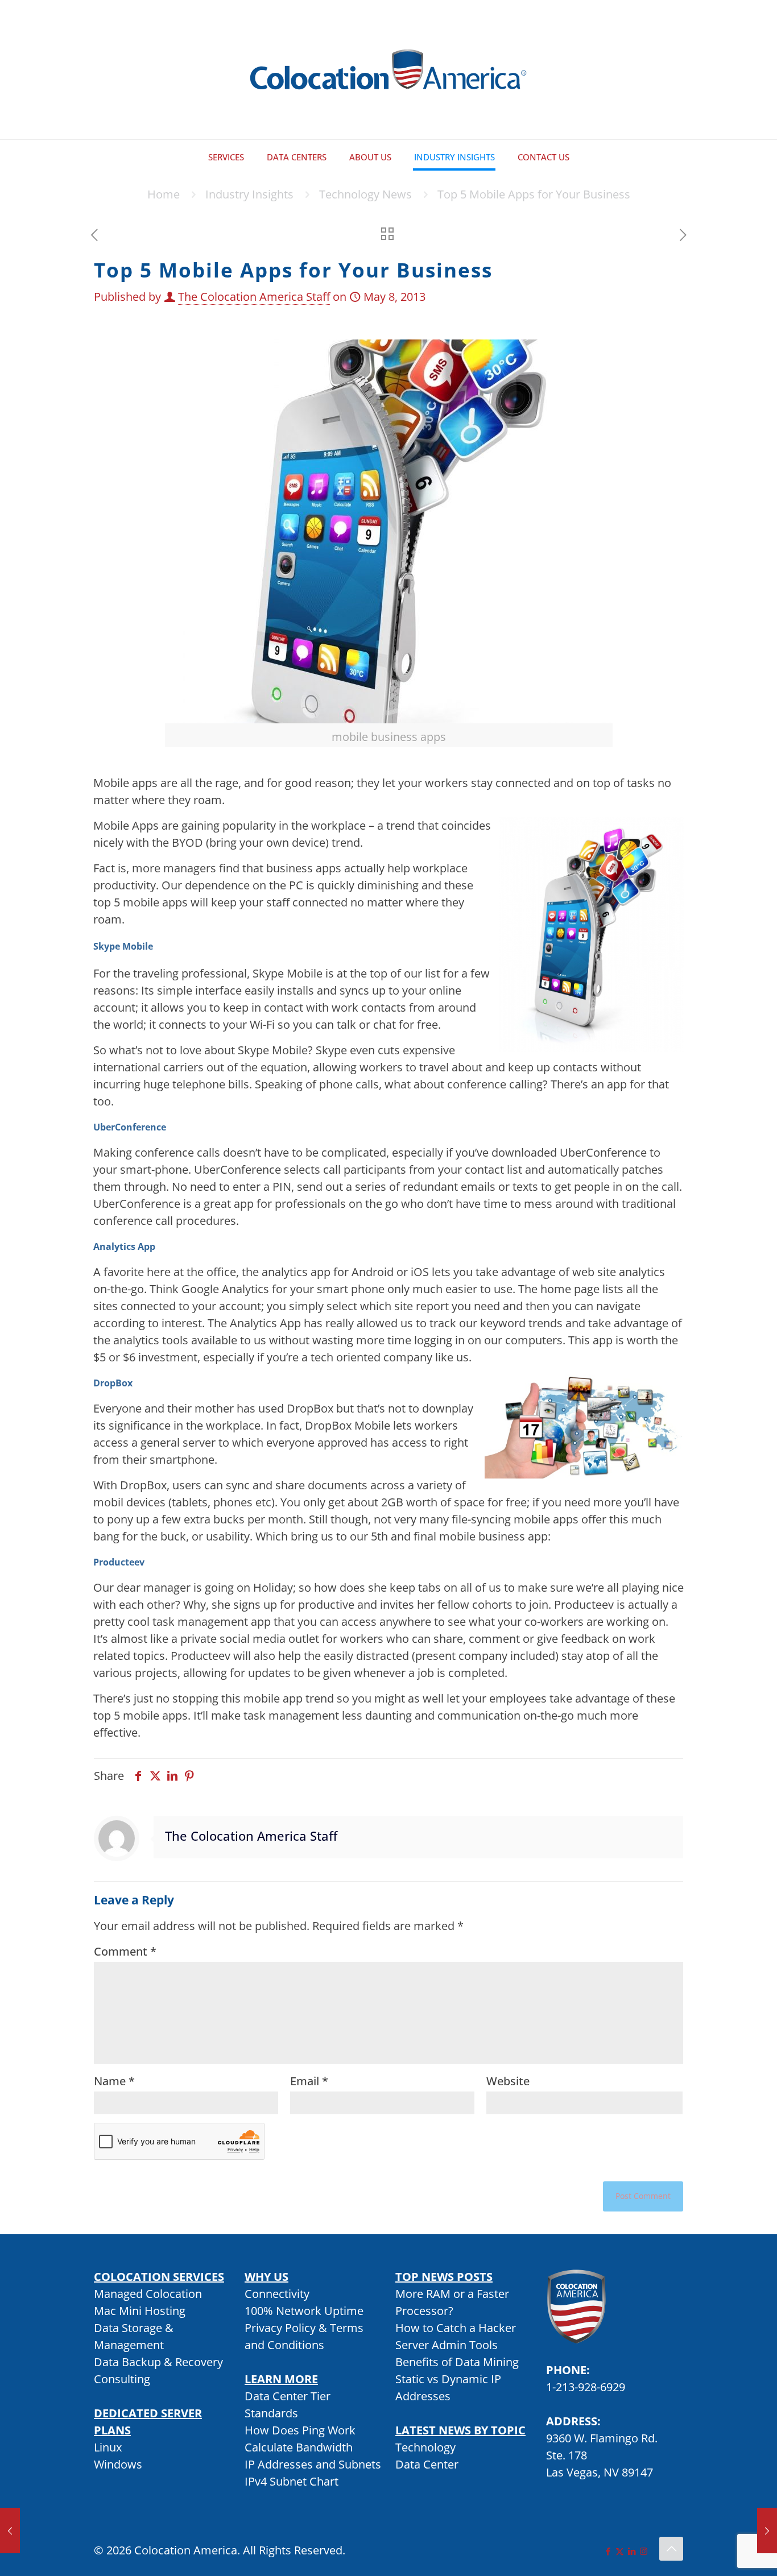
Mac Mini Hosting (140, 2311)
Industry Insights (249, 194)
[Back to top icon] (671, 2549)
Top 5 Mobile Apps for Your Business (534, 194)
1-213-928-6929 (586, 2387)
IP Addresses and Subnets (313, 2464)
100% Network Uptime (304, 2311)
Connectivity (277, 2294)
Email (309, 2081)
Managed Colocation (148, 2294)
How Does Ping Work (300, 2430)
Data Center (427, 2464)
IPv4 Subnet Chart (292, 2481)
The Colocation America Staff (254, 297)
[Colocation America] (388, 70)
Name (114, 2081)
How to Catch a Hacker (456, 2328)
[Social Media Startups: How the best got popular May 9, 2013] (767, 2531)
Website (508, 2081)
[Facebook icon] (608, 2551)
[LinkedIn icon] (632, 2551)
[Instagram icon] (644, 2551)
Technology (425, 2447)
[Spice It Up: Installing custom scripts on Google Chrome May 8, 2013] (10, 2531)
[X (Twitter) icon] (620, 2551)
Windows (118, 2464)
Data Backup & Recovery (158, 2362)
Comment (125, 1951)
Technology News (365, 194)
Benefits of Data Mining (457, 2362)
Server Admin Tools (447, 2345)
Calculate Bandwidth (299, 2447)
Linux (108, 2447)
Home (164, 194)
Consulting (122, 2379)
